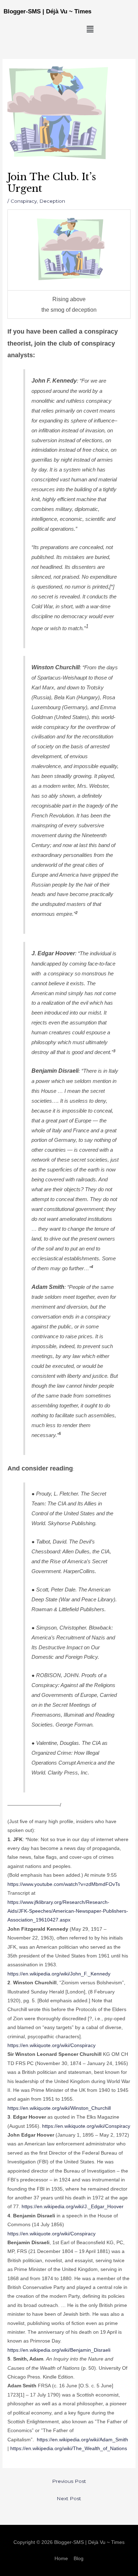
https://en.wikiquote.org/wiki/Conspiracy (51, 2045)
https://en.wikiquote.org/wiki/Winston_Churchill (59, 2108)
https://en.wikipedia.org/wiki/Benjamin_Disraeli (59, 2350)
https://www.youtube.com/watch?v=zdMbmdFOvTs (64, 1884)
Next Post (69, 2498)
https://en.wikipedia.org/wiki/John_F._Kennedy (59, 1974)
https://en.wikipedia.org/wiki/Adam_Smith (82, 2440)
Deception (52, 201)
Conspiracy (24, 201)
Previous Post (69, 2481)
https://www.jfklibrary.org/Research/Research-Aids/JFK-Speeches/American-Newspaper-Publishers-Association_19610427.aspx (68, 1911)
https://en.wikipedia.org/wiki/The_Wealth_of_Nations (69, 2449)
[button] (90, 29)
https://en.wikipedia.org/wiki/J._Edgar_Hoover (73, 2207)
